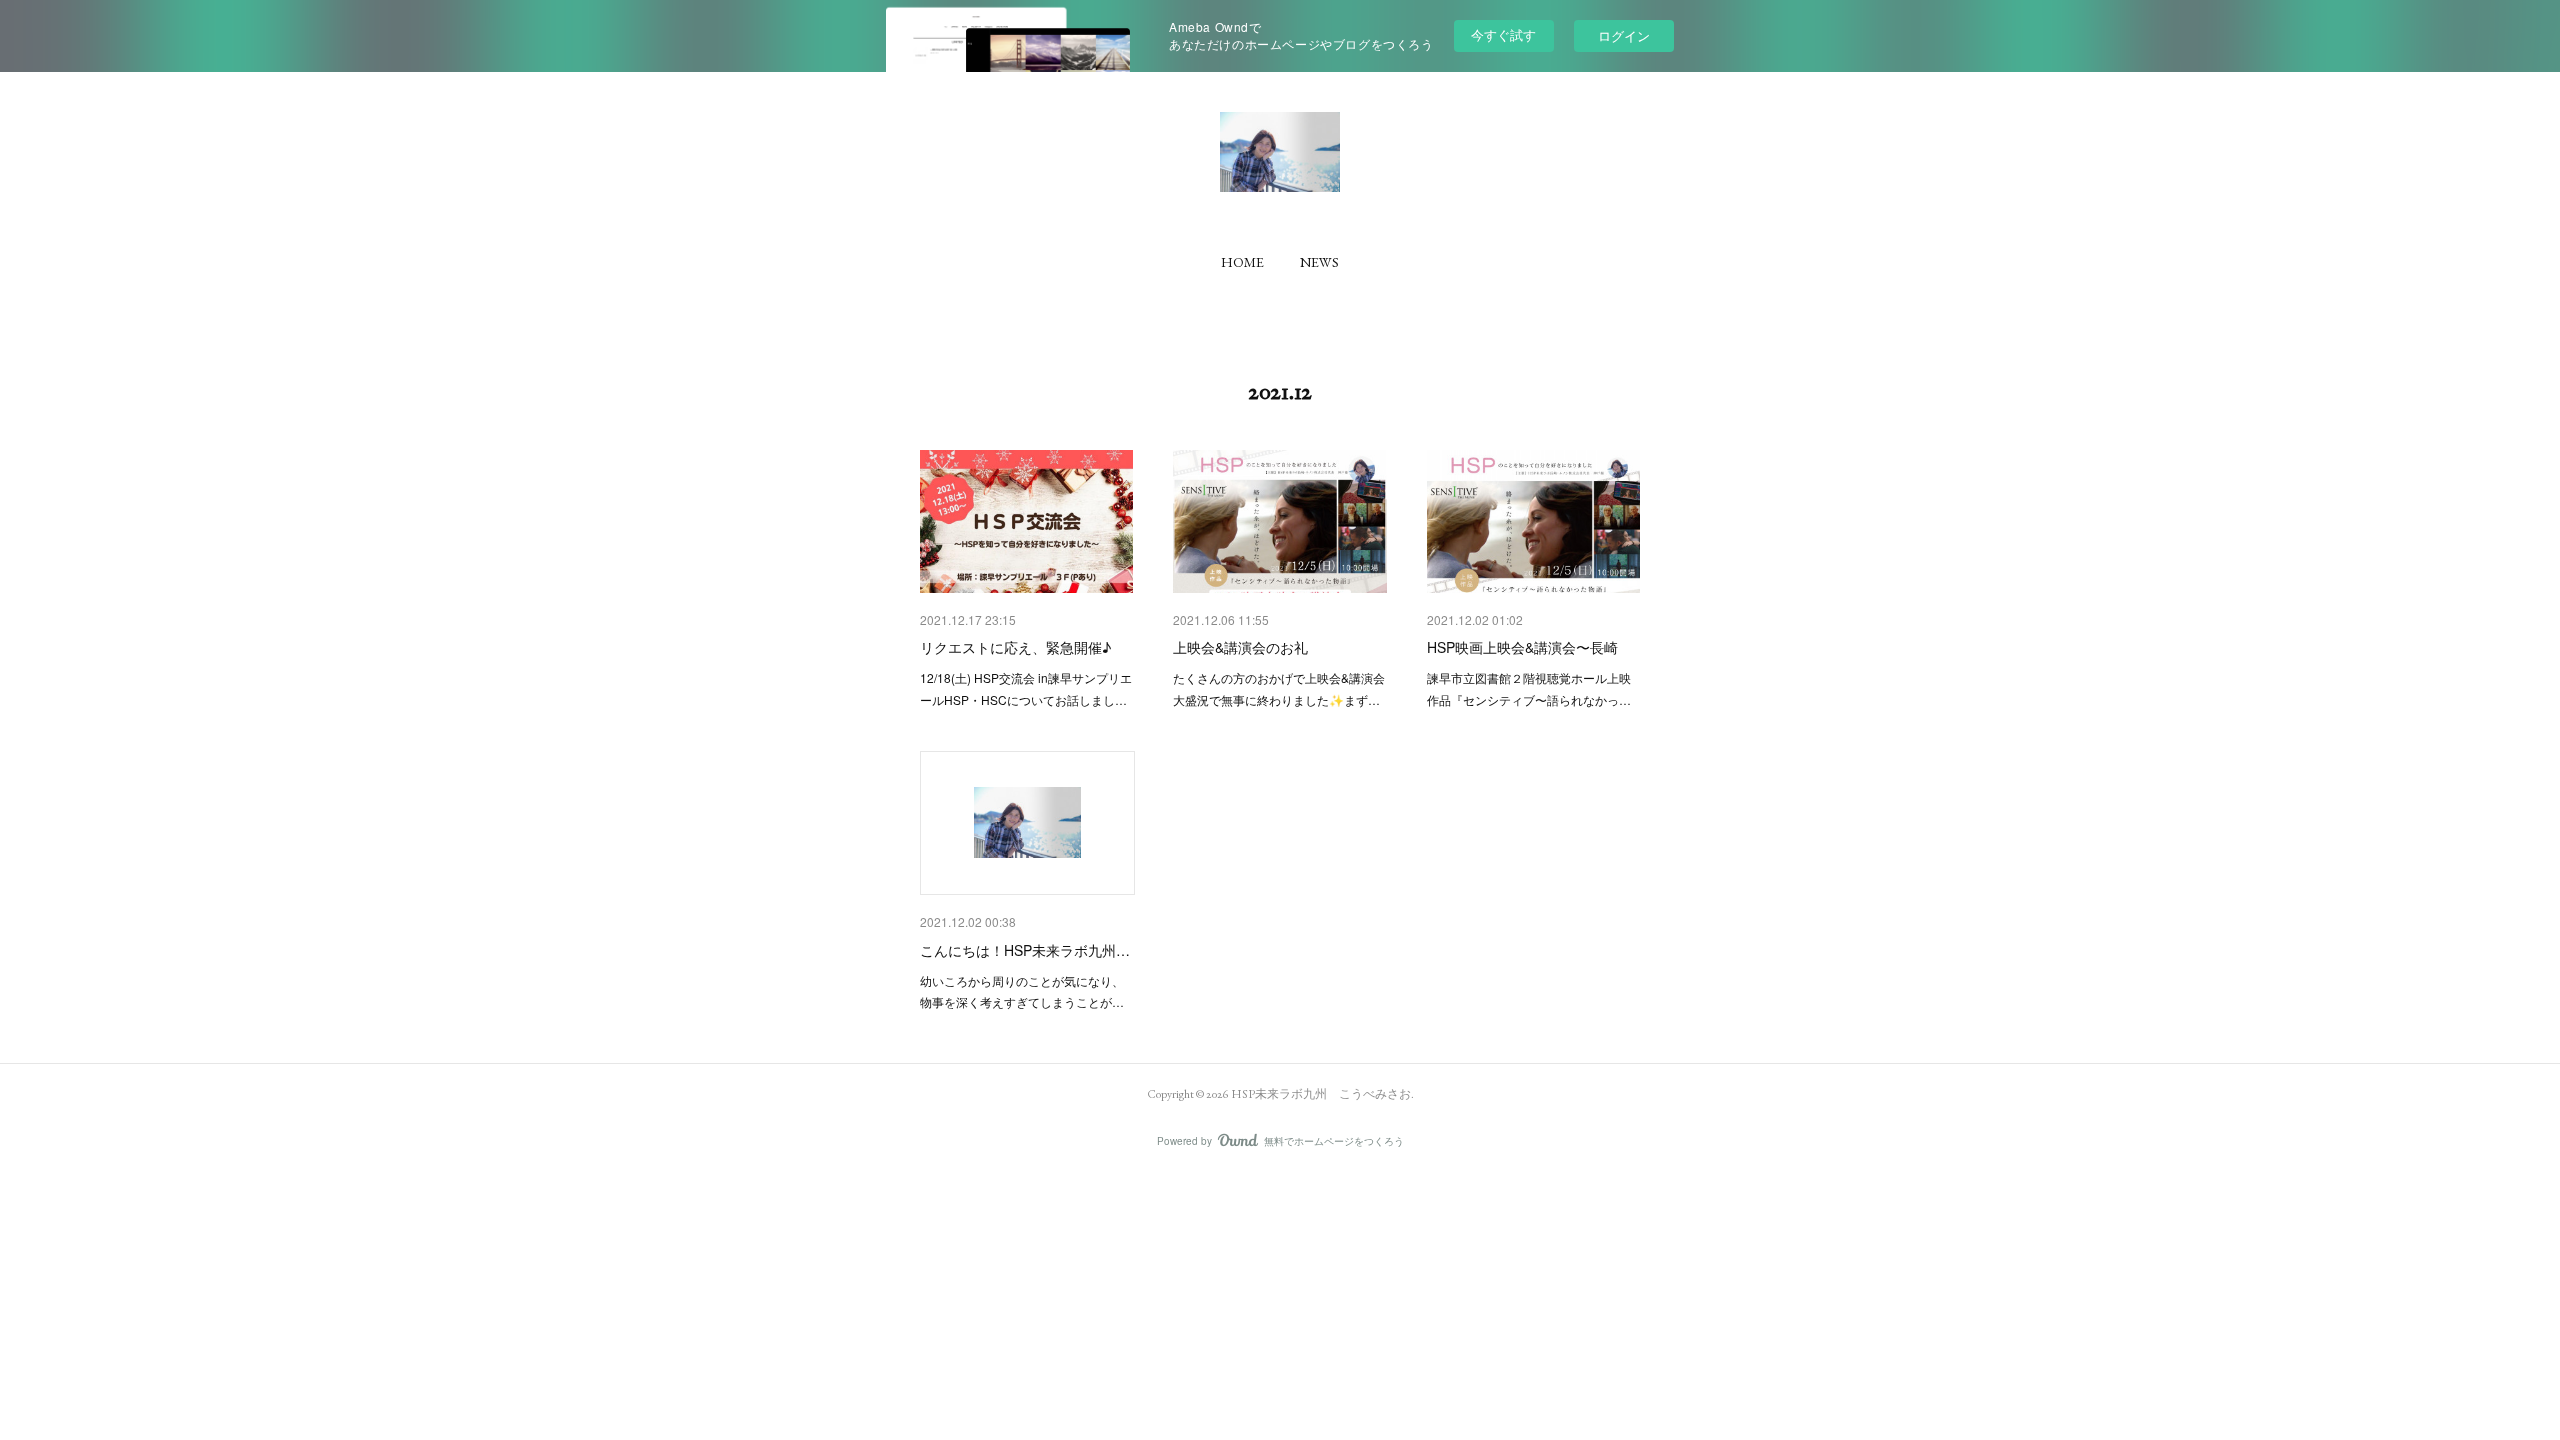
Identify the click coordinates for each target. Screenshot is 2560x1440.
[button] (1242, 262)
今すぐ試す (1503, 34)
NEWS (1319, 262)
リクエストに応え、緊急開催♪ (1015, 647)
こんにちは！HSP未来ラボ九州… (1025, 950)
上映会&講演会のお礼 (1240, 647)
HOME (1242, 262)
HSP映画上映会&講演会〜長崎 (1522, 647)
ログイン (1624, 35)
